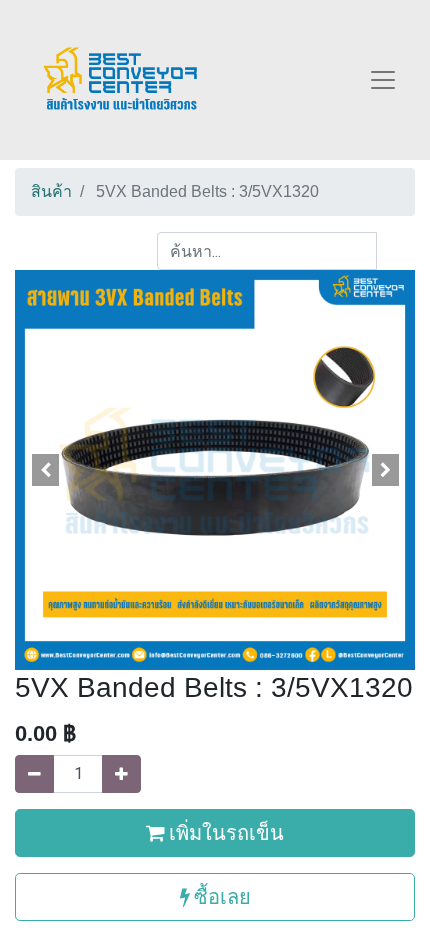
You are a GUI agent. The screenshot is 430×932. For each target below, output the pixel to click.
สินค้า (51, 191)
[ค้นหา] (395, 251)
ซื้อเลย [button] (220, 896)
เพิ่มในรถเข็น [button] (224, 832)
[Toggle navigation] (383, 80)
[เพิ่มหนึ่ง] (121, 774)
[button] (45, 470)
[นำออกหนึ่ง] (34, 774)
